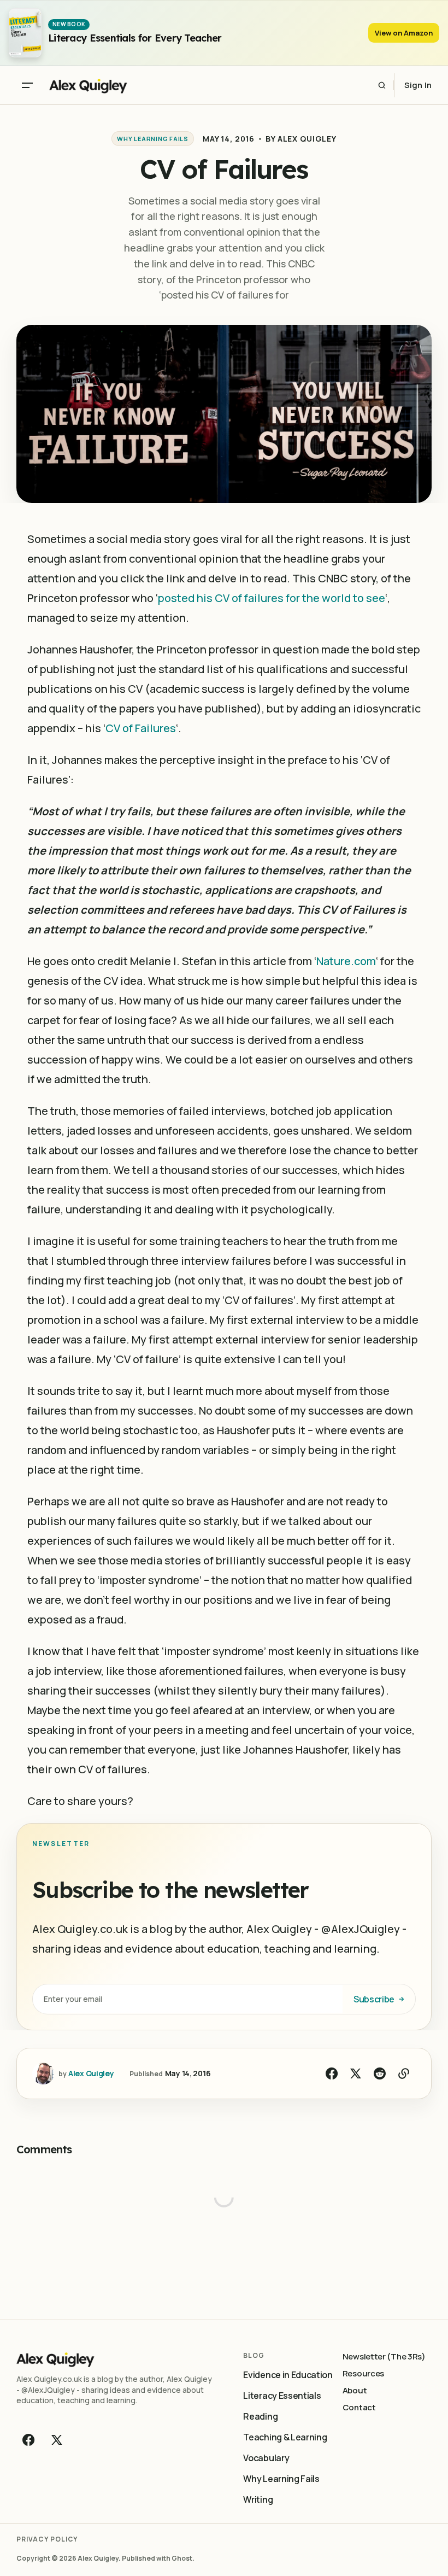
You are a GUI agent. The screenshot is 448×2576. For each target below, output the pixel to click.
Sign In (418, 85)
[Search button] (382, 85)
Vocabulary (266, 2458)
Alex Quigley (307, 139)
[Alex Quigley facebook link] (30, 2440)
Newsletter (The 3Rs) (384, 2356)
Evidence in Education (288, 2375)
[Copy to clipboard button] (404, 2073)
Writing (258, 2499)
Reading (260, 2416)
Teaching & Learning (285, 2437)
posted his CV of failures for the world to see (272, 598)
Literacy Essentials (282, 2396)
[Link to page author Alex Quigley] (43, 2073)
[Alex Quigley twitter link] (56, 2440)
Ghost (182, 2558)
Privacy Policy (47, 2539)
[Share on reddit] (380, 2073)
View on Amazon (404, 33)
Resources (363, 2373)
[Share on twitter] (356, 2073)
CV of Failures (141, 728)
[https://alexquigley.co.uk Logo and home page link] (117, 85)
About (355, 2390)
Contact (359, 2407)
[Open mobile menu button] (27, 85)
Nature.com (346, 961)
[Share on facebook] (332, 2073)
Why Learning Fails (58, 16)
